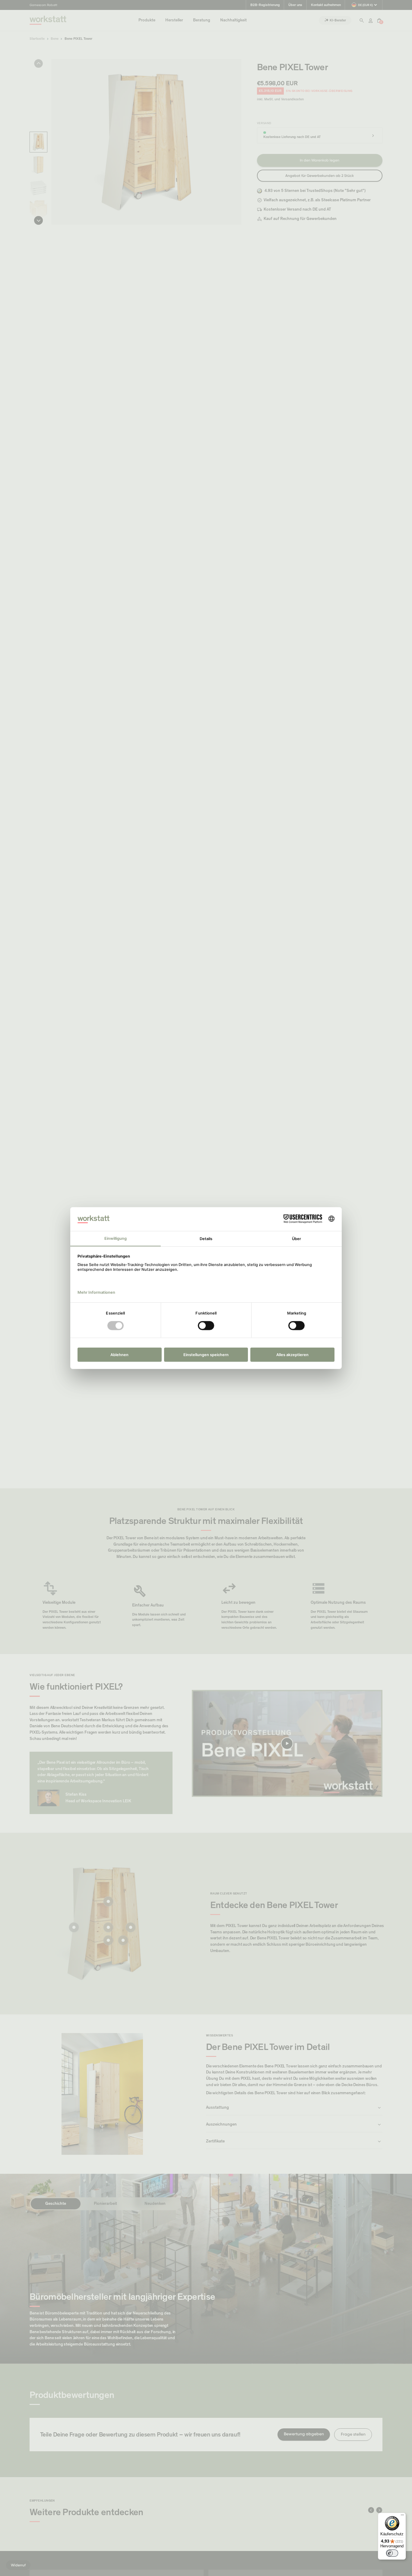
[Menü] (402, 2516)
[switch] (392, 2553)
